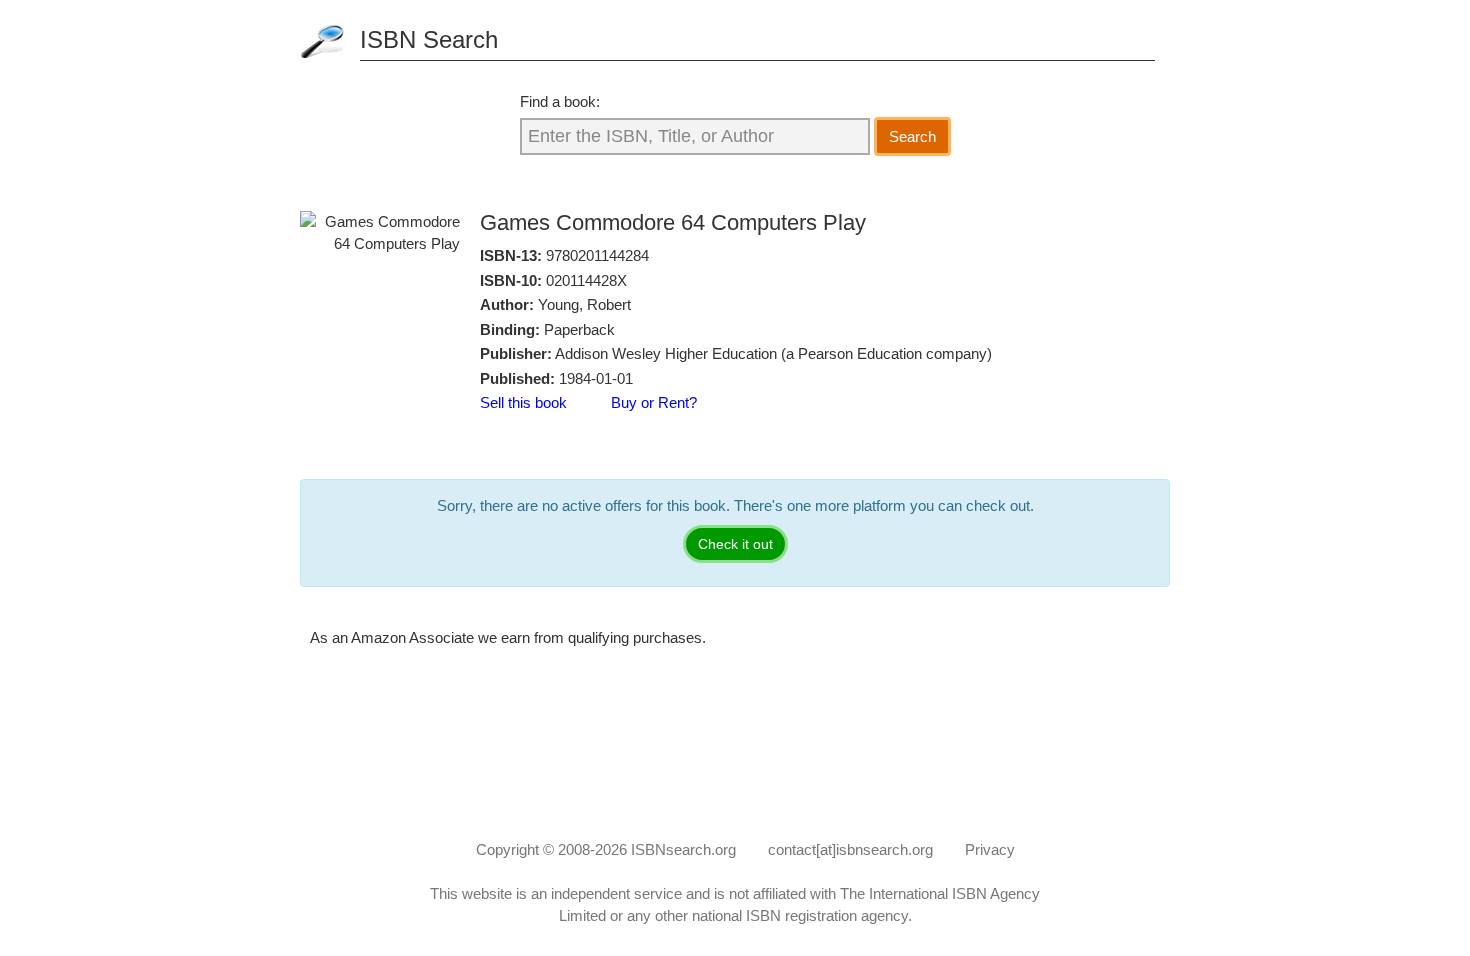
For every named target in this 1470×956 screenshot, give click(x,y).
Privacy (990, 849)
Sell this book (523, 402)
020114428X (586, 280)
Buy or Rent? (654, 402)
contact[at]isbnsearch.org (850, 849)
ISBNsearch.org (683, 849)
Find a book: (560, 101)
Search (912, 136)
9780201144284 (597, 255)
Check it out (735, 544)
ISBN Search (429, 39)
